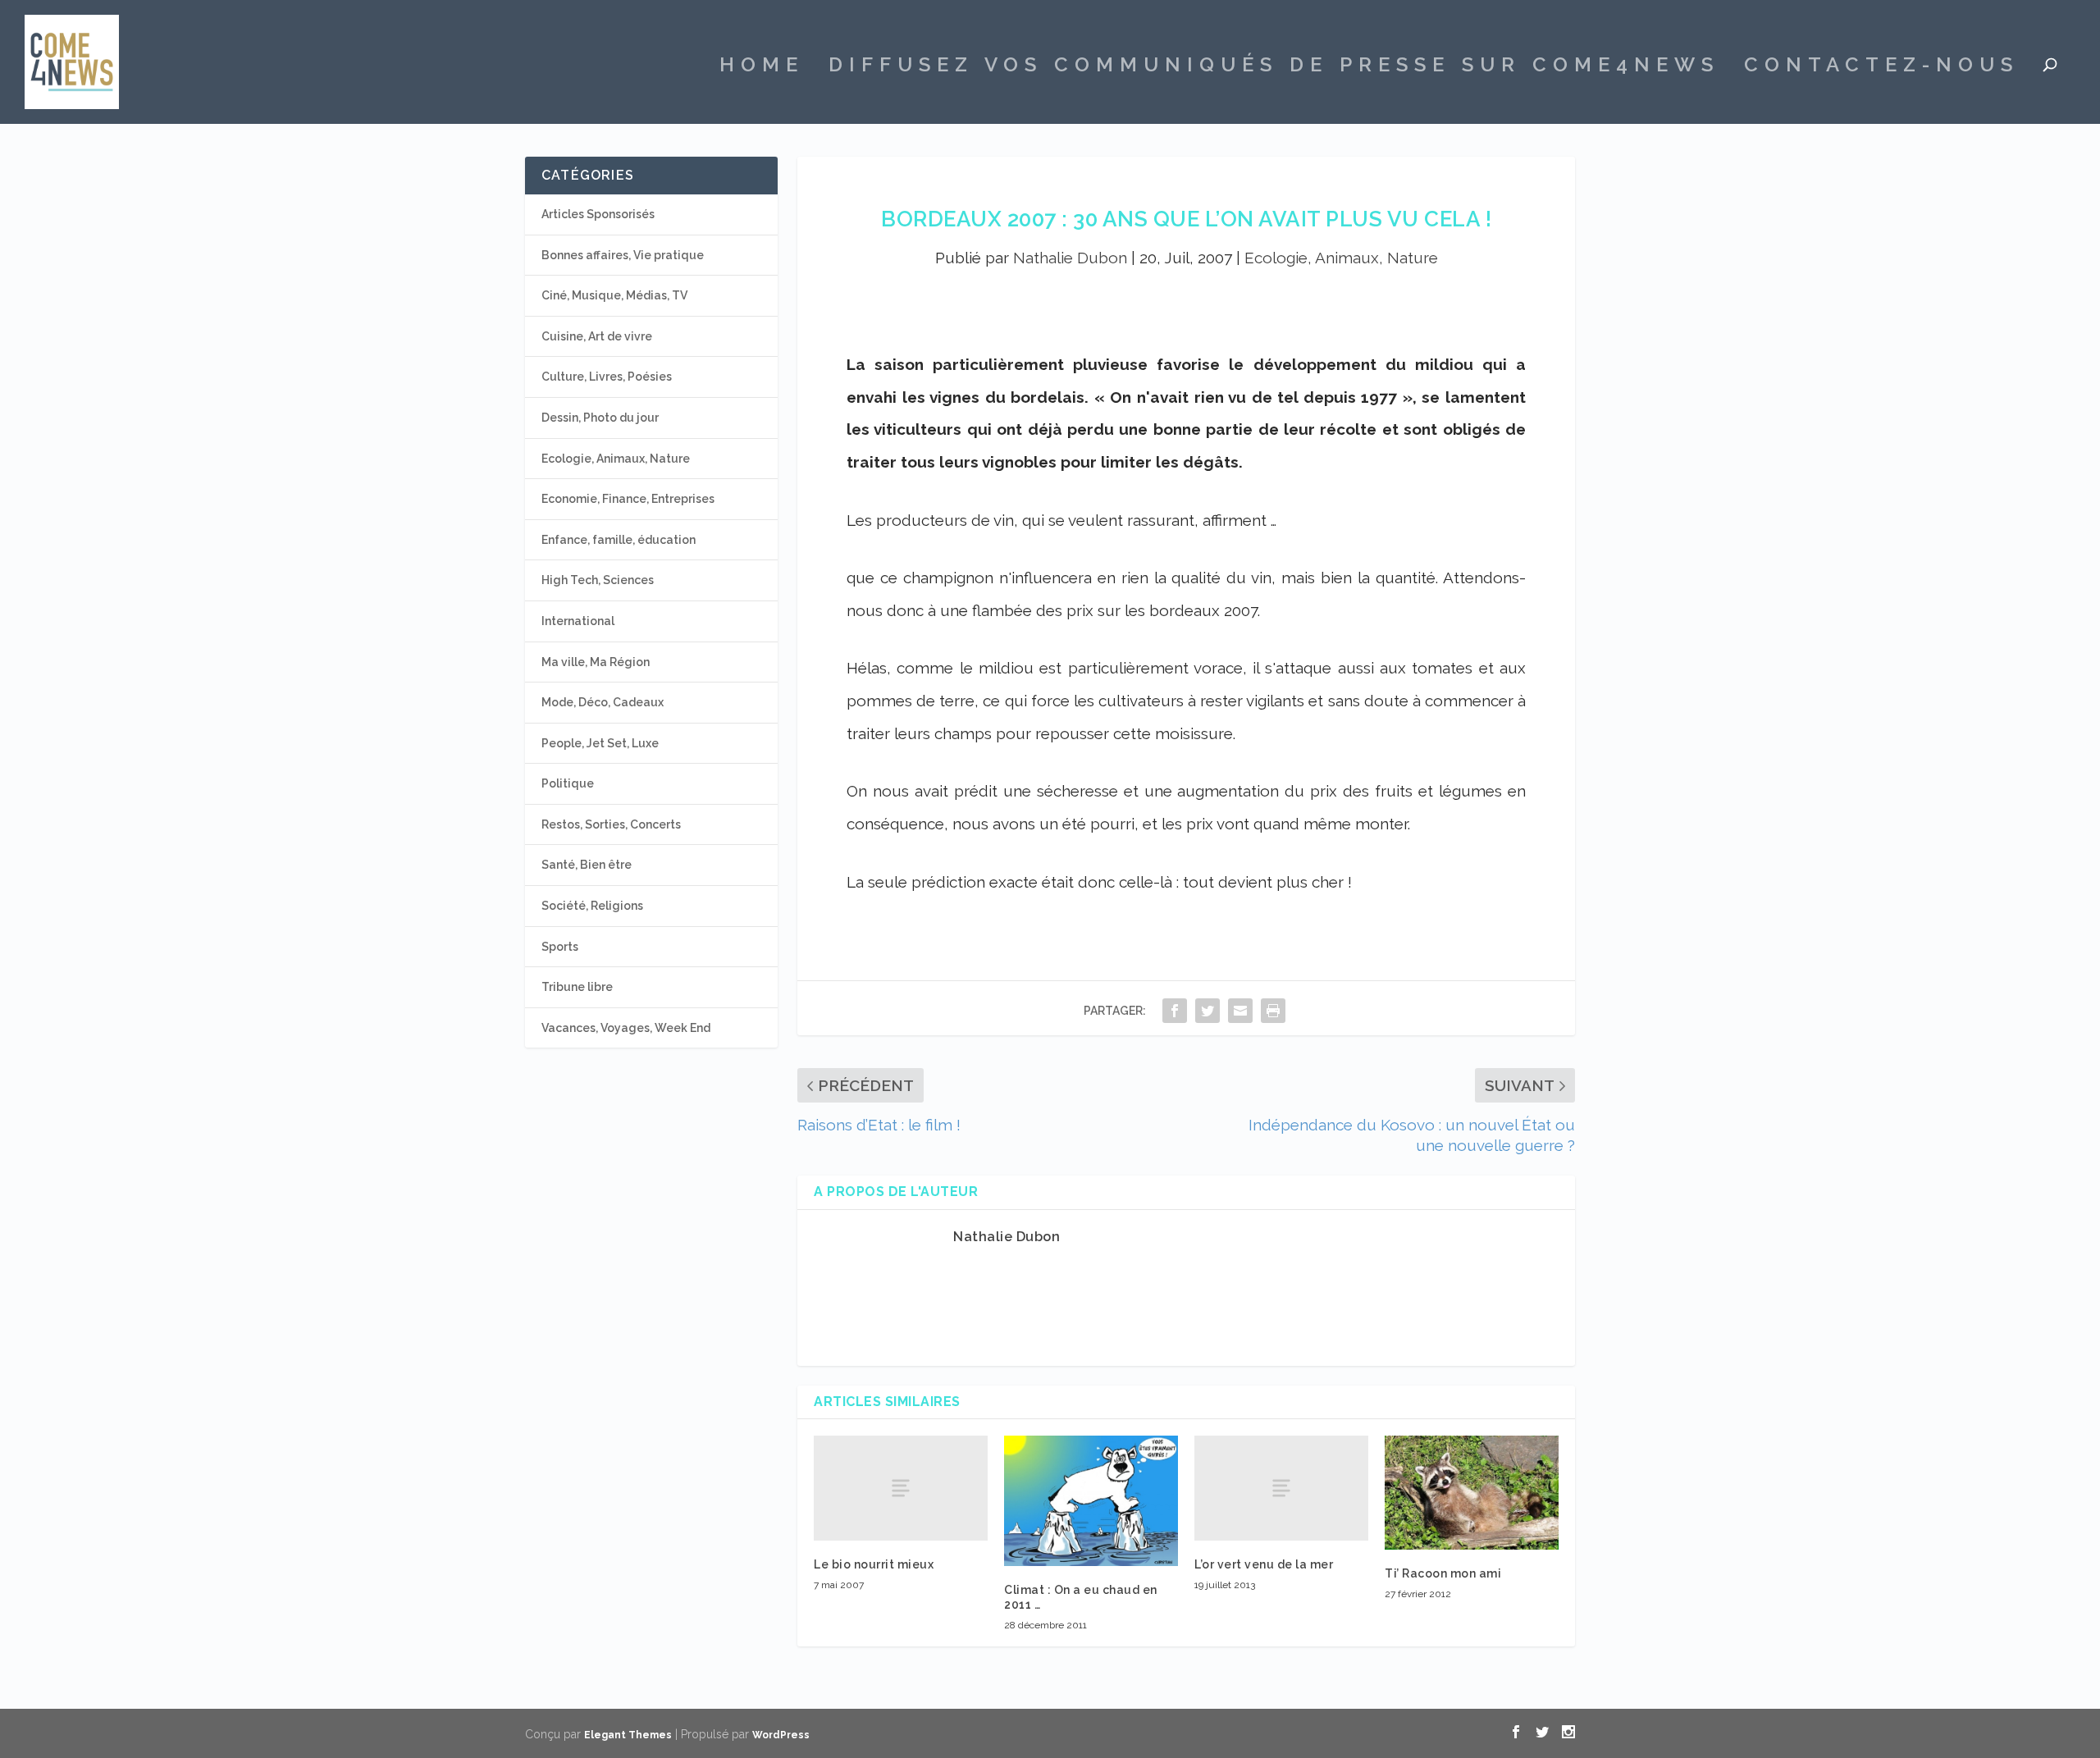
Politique (568, 783)
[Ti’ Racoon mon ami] (1472, 1492)
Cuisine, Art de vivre (597, 336)
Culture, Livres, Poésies (607, 377)
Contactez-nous (1881, 67)
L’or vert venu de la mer (1264, 1564)
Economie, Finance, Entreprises (628, 499)
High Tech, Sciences (598, 580)
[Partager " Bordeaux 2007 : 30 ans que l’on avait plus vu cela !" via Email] (1240, 1010)
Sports (560, 947)
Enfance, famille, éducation (619, 540)
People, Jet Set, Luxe (600, 743)
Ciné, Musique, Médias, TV (614, 295)
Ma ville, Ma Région (596, 662)
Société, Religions (592, 906)
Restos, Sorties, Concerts (611, 824)
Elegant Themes (628, 1735)
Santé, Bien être (587, 865)
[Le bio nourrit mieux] (901, 1488)
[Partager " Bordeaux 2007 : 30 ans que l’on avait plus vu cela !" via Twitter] (1207, 1010)
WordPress (781, 1735)
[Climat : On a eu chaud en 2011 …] (1091, 1500)
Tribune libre (577, 987)
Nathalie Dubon (1070, 258)
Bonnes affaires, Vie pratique (623, 255)
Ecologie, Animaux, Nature (1341, 258)
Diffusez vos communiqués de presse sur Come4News (1274, 67)
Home (762, 67)
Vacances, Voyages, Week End (626, 1028)
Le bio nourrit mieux (874, 1564)
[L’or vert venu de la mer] (1281, 1488)
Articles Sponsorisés (598, 214)
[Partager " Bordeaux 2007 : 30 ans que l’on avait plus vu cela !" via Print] (1273, 1010)
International (578, 621)
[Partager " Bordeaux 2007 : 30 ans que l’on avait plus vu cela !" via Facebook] (1175, 1010)
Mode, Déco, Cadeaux (603, 702)
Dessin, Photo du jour (600, 418)
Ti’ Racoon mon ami (1443, 1573)
